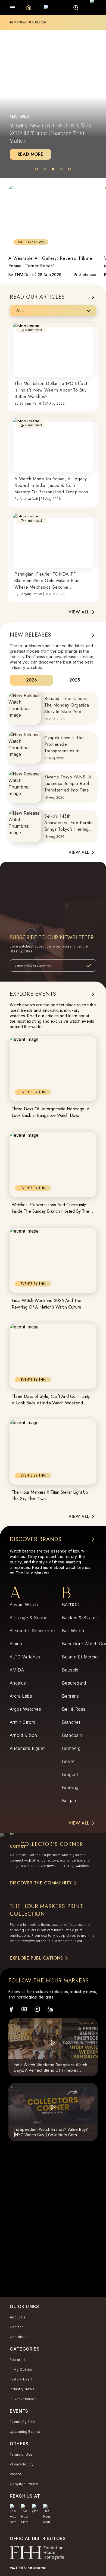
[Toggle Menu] (13, 8)
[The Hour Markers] (13, 2514)
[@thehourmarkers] (35, 2509)
